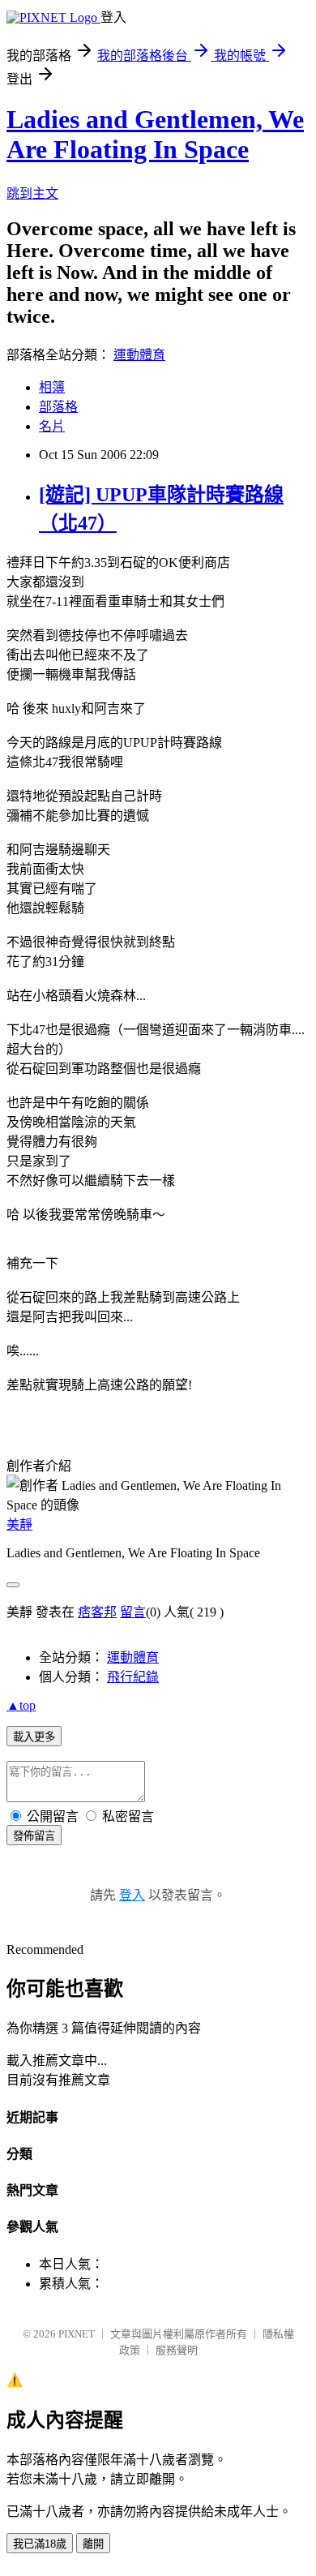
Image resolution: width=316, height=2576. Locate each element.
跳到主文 (32, 193)
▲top (21, 1705)
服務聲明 (177, 2350)
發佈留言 (34, 1836)
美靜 (19, 1524)
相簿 (52, 387)
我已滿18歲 (40, 2544)
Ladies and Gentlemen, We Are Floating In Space (155, 134)
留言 (133, 1612)
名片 (52, 426)
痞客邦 (97, 1612)
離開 (93, 2544)
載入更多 (34, 1737)
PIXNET (77, 2334)
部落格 (58, 407)
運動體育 (139, 355)
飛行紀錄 (133, 1677)
